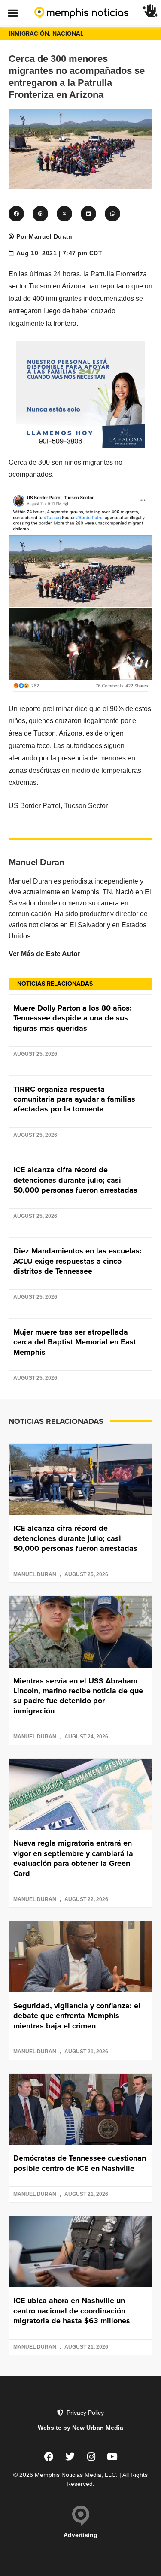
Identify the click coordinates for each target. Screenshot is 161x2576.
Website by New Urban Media (80, 2428)
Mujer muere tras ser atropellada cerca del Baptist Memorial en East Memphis (75, 1342)
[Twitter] (70, 2457)
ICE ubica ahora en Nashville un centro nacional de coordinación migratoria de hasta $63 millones (72, 2311)
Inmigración (29, 33)
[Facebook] (49, 2457)
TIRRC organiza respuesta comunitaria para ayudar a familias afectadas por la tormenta (74, 1099)
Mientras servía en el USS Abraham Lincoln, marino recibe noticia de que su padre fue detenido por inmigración (78, 1696)
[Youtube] (112, 2457)
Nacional (68, 33)
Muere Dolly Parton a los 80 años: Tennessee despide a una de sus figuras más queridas (73, 1018)
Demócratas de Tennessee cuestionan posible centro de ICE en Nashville (80, 2163)
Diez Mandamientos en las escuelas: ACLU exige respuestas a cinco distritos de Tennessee (77, 1261)
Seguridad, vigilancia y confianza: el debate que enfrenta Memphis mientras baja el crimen (77, 2016)
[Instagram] (91, 2457)
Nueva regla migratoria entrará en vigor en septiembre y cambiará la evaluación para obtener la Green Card (73, 1858)
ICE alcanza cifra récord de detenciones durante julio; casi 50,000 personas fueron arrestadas (75, 1180)
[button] (13, 13)
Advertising (80, 2535)
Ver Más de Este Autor (44, 954)
